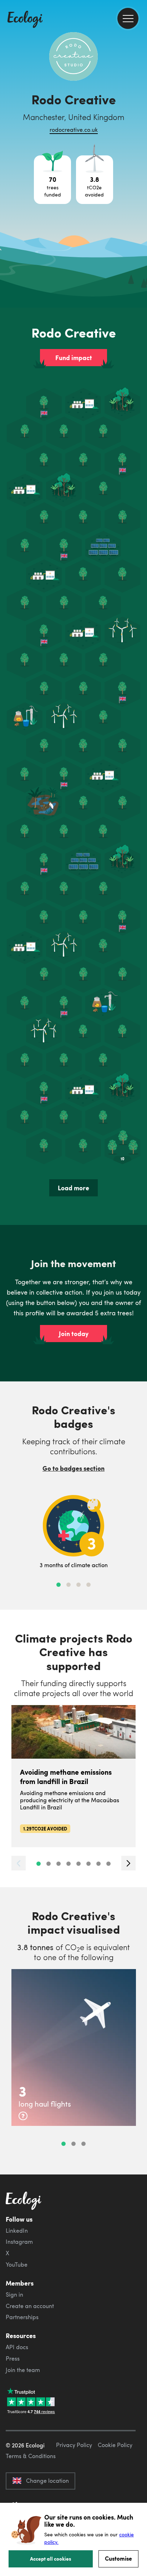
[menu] (128, 18)
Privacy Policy (74, 2445)
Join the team (23, 2370)
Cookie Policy (115, 2445)
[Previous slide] (19, 1863)
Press (13, 2358)
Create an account (30, 2306)
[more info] (23, 2116)
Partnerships (22, 2317)
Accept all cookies (51, 2558)
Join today (74, 1334)
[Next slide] (128, 1863)
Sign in (14, 2295)
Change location (47, 2481)
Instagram (19, 2242)
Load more (73, 1188)
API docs (17, 2347)
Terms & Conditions (31, 2456)
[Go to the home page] (25, 20)
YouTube (17, 2264)
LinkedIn (17, 2231)
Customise (118, 2558)
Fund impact (74, 358)
